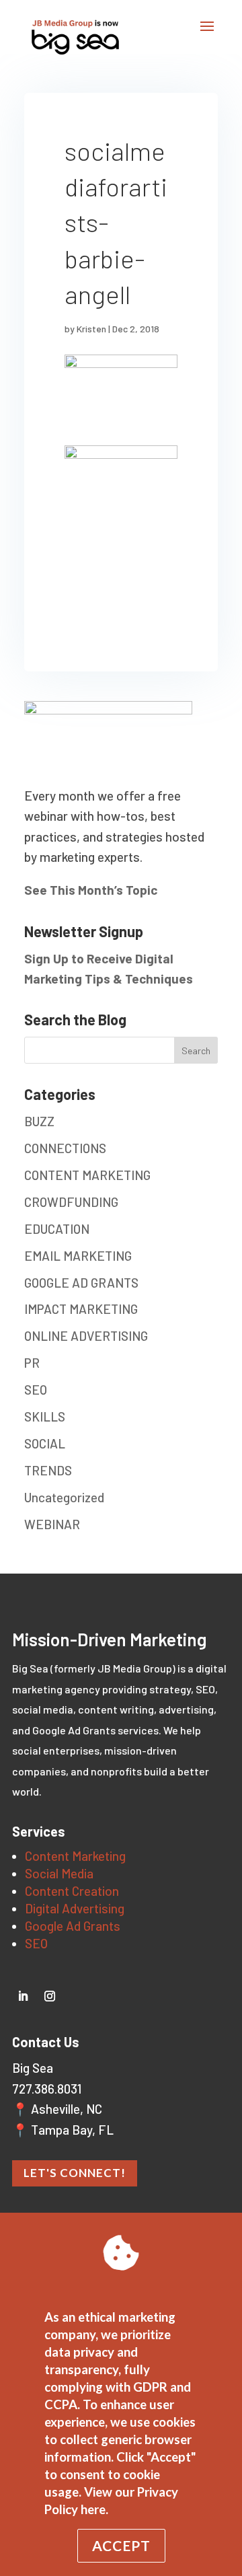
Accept (121, 2545)
